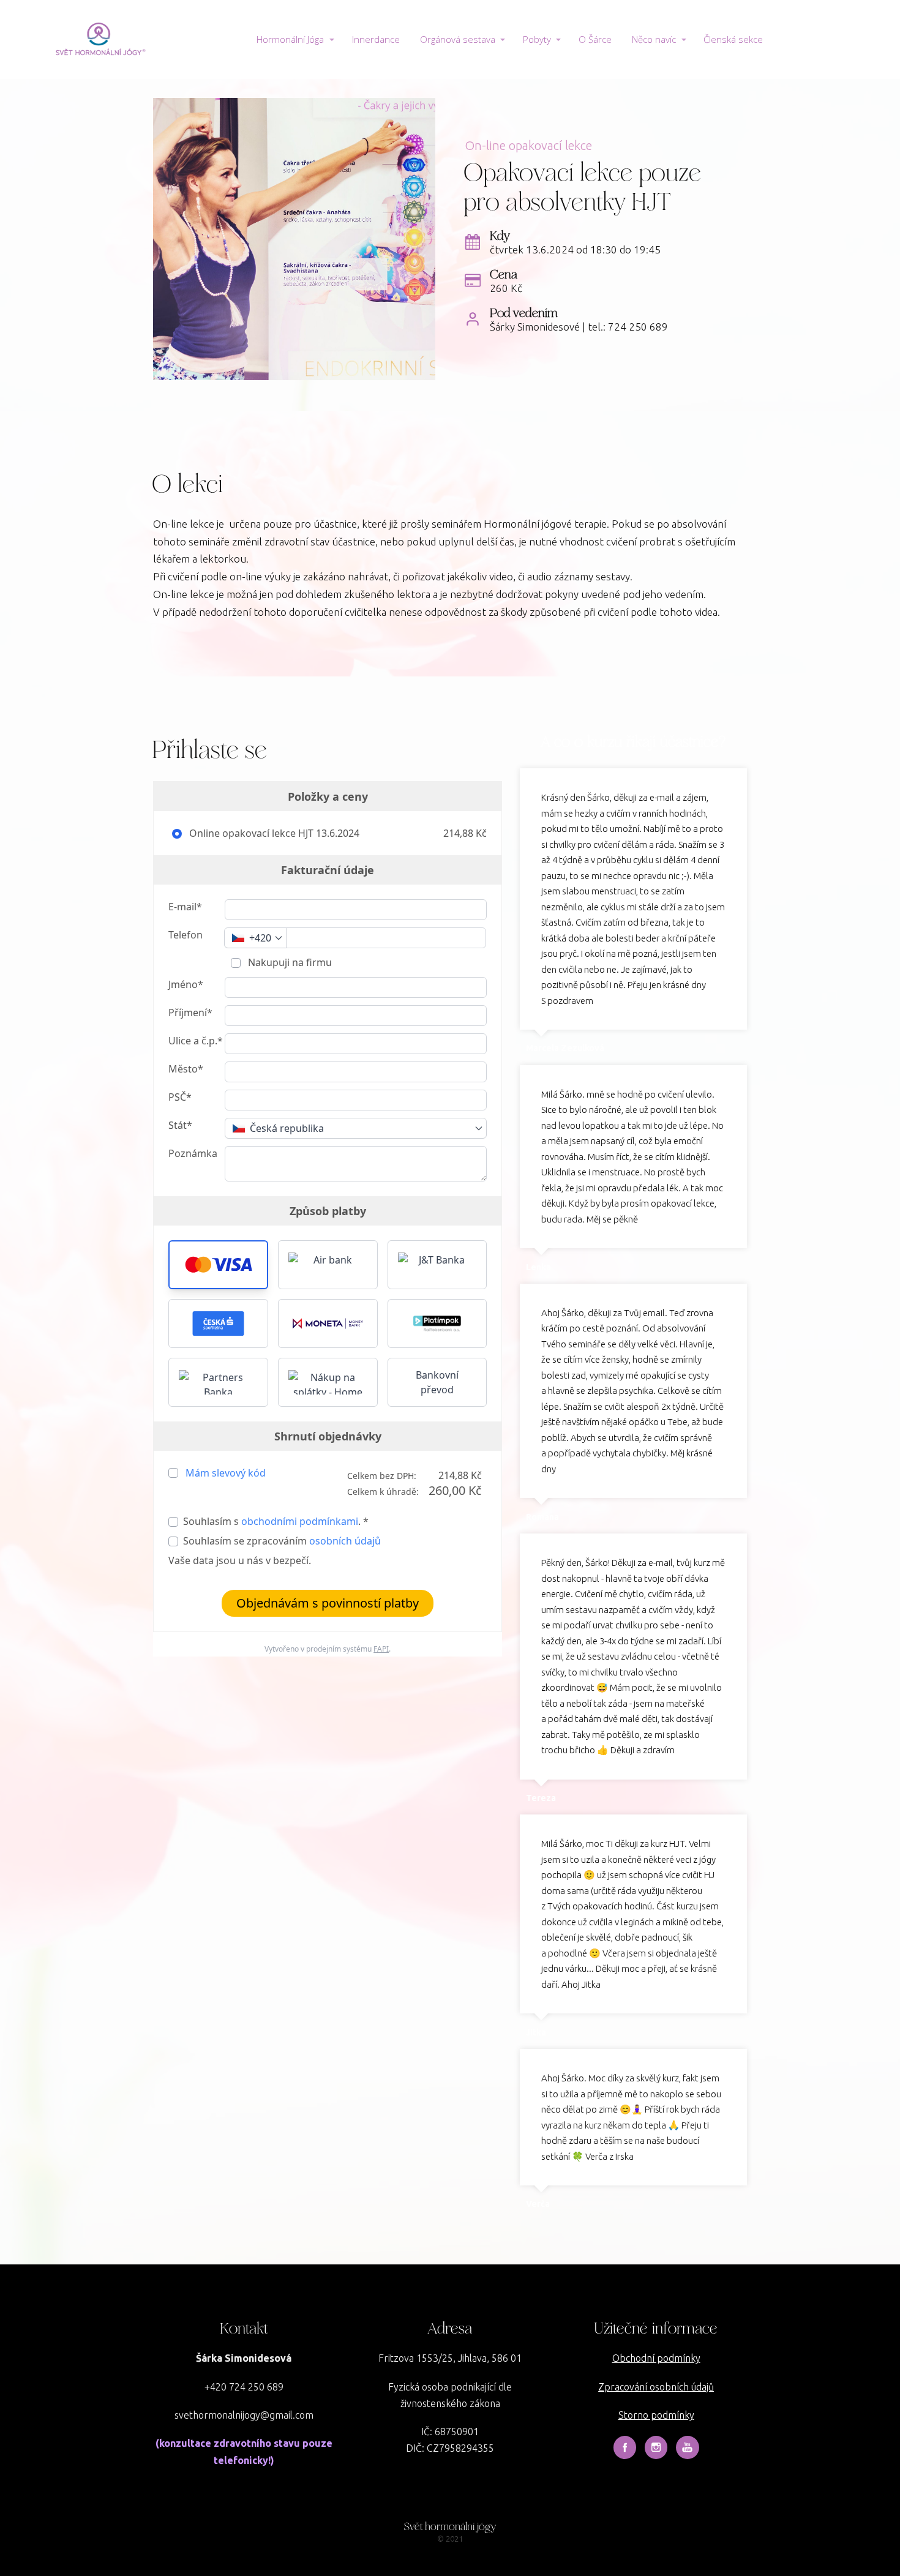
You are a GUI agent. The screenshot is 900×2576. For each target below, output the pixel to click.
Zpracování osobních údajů (656, 2387)
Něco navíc (654, 39)
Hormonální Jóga (290, 39)
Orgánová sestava (458, 39)
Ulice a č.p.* (196, 1041)
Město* (186, 1069)
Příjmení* (190, 1013)
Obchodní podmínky (656, 2358)
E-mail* (185, 907)
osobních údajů (345, 1541)
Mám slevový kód (226, 1473)
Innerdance (376, 39)
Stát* (180, 1125)
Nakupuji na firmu (289, 962)
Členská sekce (733, 39)
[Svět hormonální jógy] (99, 39)
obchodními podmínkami (300, 1521)
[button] (218, 1265)
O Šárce (595, 39)
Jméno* (186, 984)
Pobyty (537, 39)
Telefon (186, 935)
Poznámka (193, 1153)
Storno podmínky (656, 2415)
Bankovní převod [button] (437, 1382)
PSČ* (180, 1097)
